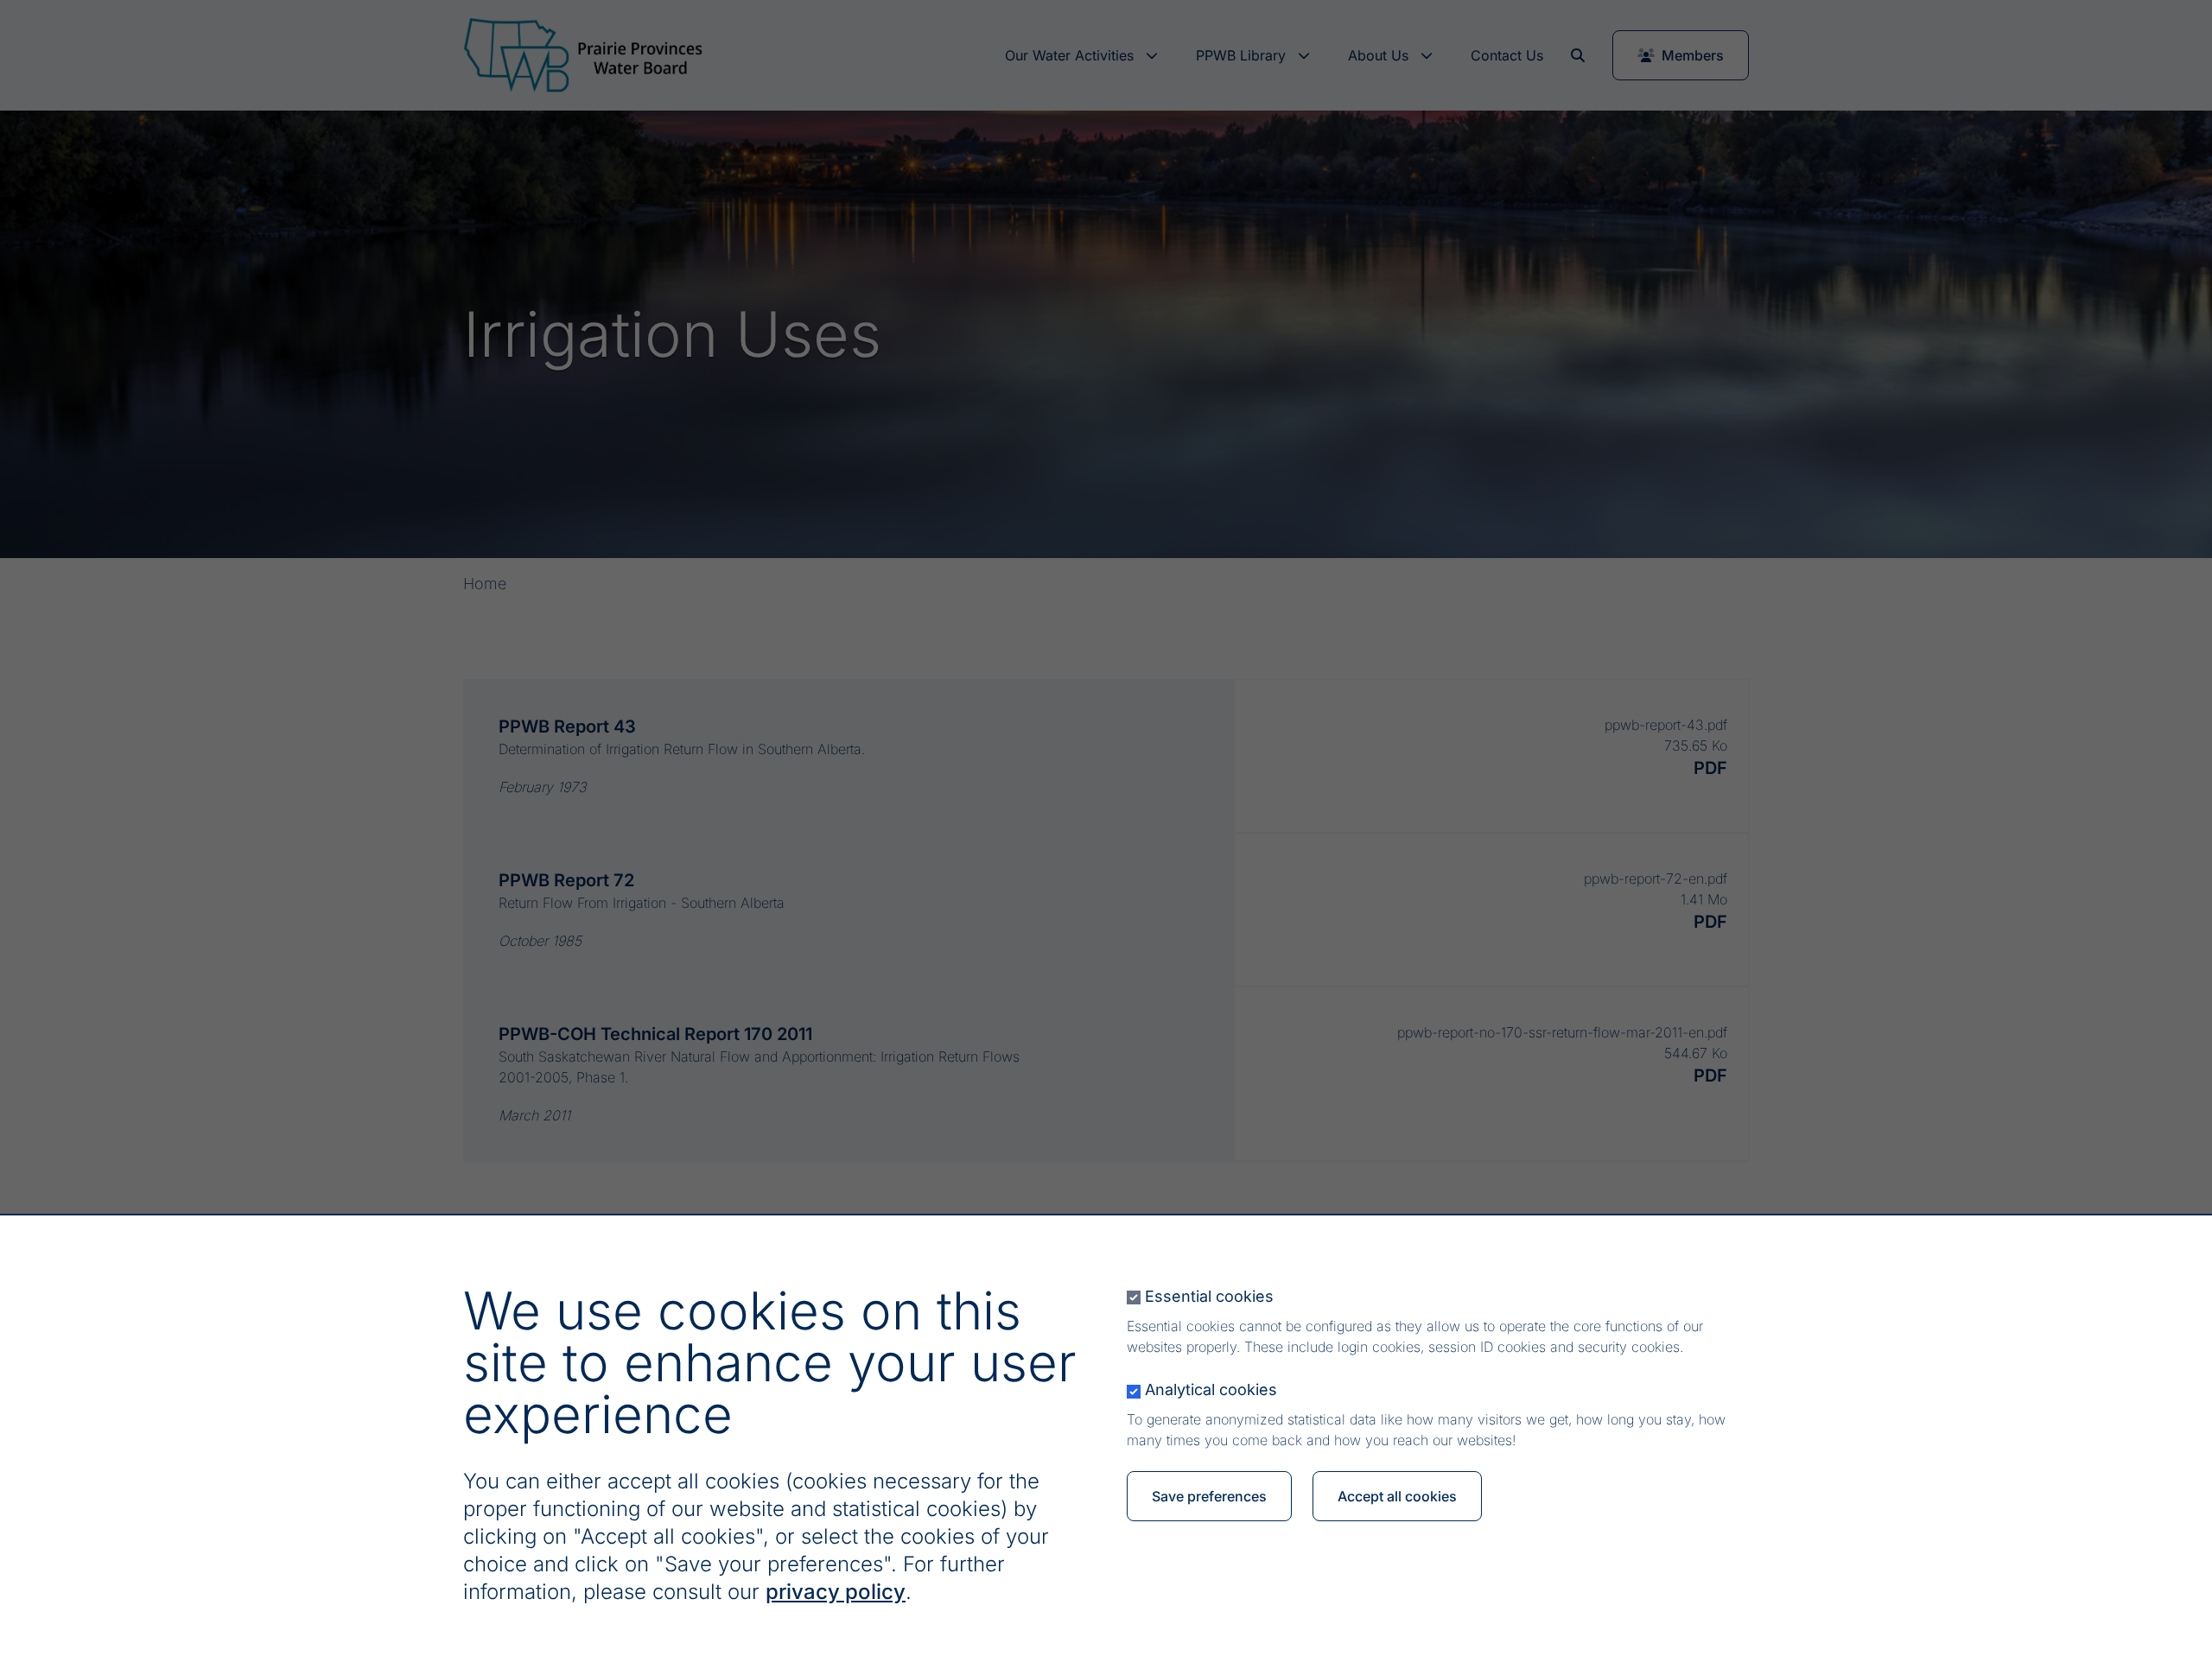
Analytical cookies (1211, 1389)
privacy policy (836, 1592)
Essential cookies (1209, 1296)
